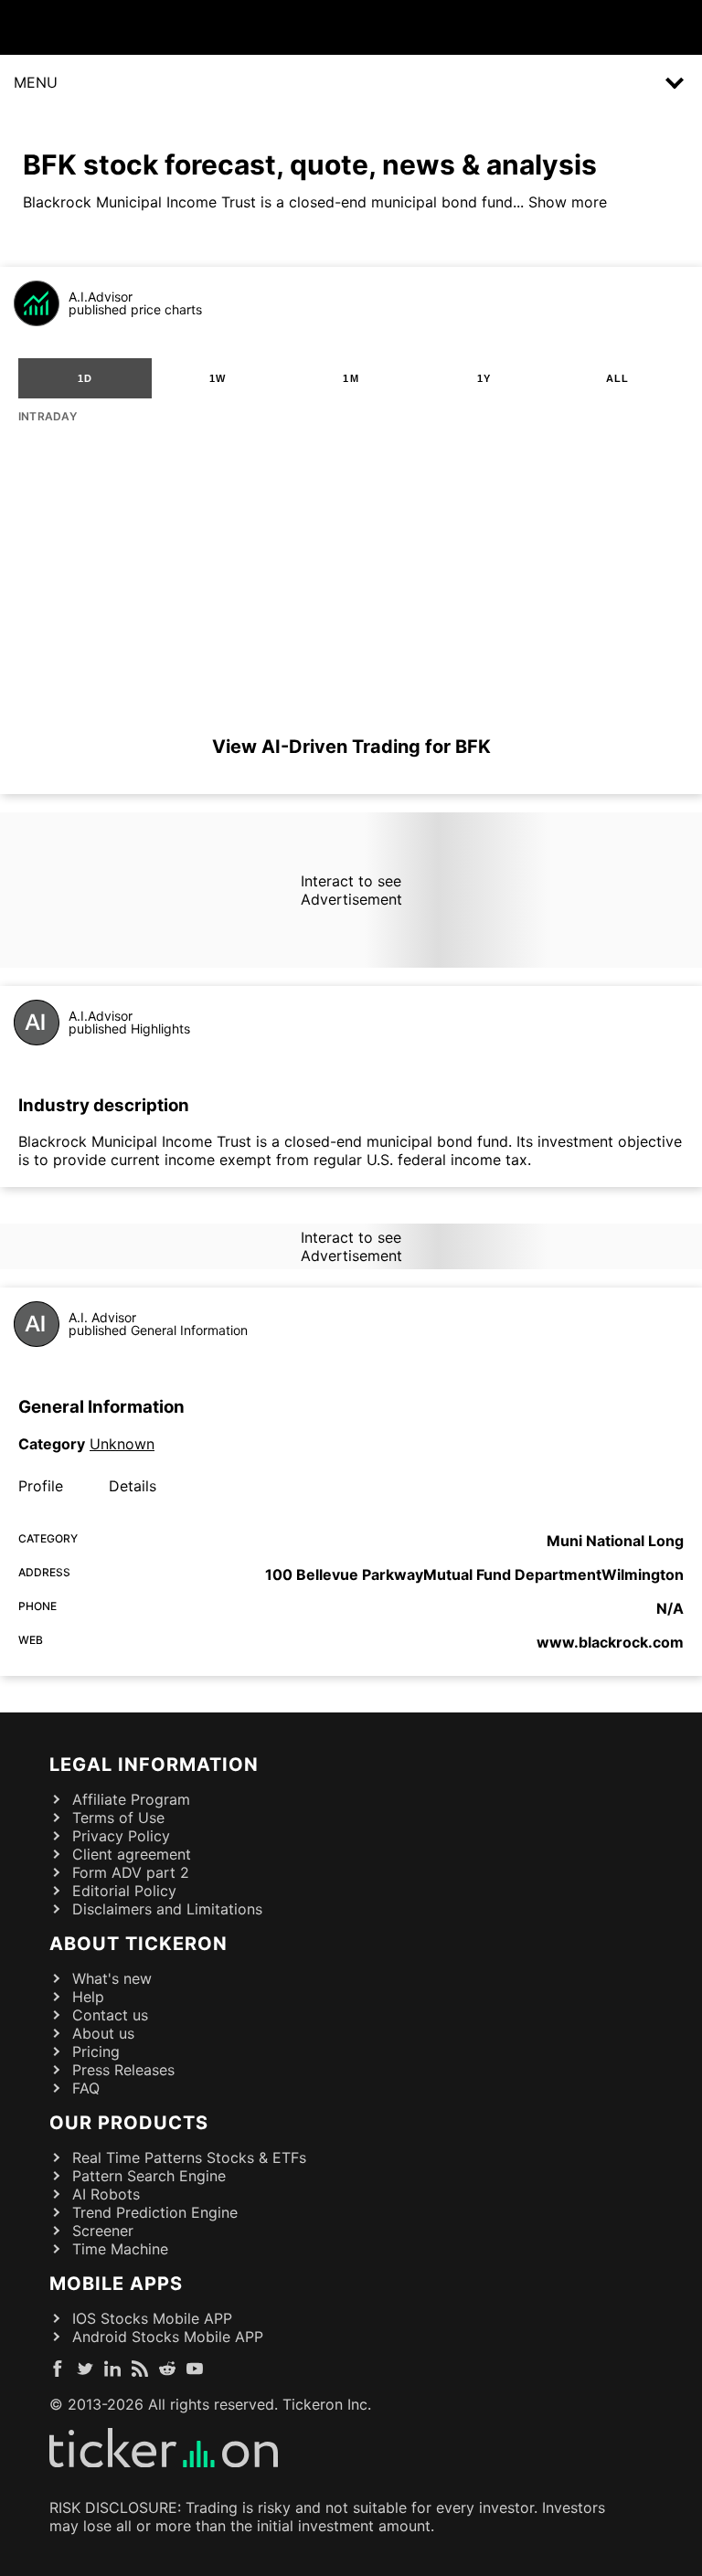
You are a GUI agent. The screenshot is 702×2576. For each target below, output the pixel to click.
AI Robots (106, 2194)
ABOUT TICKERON (138, 1944)
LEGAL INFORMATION (154, 1765)
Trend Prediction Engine (155, 2212)
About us (103, 2033)
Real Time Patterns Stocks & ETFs (189, 2157)
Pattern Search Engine (149, 2176)
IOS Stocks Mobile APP (152, 2318)
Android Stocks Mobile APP (168, 2337)
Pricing (96, 2051)
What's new (112, 1978)
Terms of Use (118, 1818)
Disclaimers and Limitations (167, 1909)
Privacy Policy (121, 1836)
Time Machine (120, 2249)
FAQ (86, 2088)
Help (88, 1997)
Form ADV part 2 (131, 1872)
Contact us (110, 2015)
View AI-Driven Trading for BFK (351, 747)
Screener (103, 2231)
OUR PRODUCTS (129, 2123)
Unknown (122, 1444)
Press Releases (123, 2070)
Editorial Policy (124, 1891)
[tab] (85, 378)
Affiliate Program (131, 1799)
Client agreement (132, 1854)
